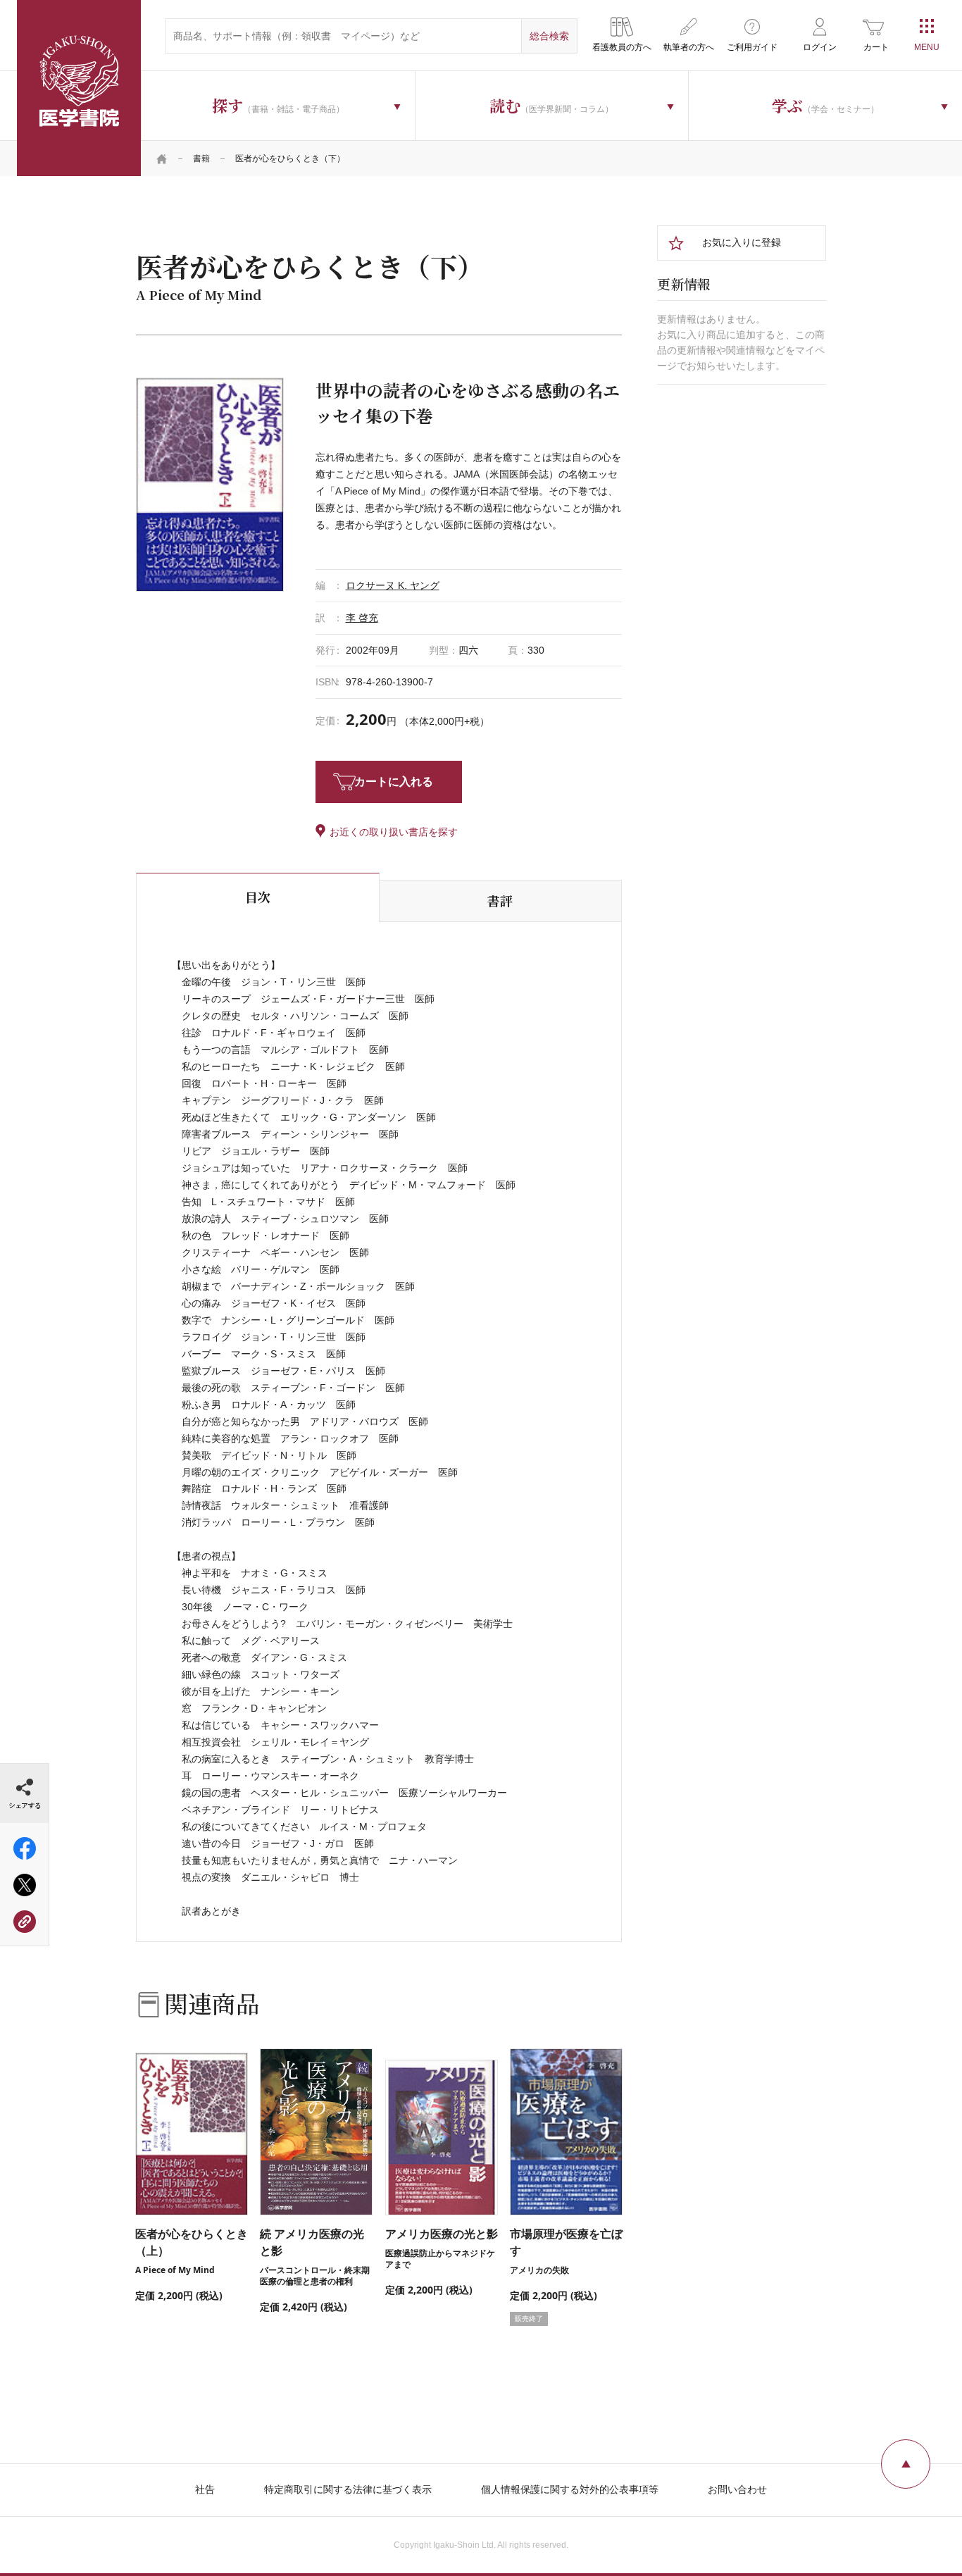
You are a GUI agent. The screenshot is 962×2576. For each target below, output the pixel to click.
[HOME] (162, 158)
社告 (205, 2489)
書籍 (201, 158)
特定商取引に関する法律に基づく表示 (348, 2489)
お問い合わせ (737, 2489)
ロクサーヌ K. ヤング (393, 585)
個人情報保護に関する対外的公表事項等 (570, 2489)
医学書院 (79, 88)
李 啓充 (362, 618)
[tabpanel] (210, 485)
